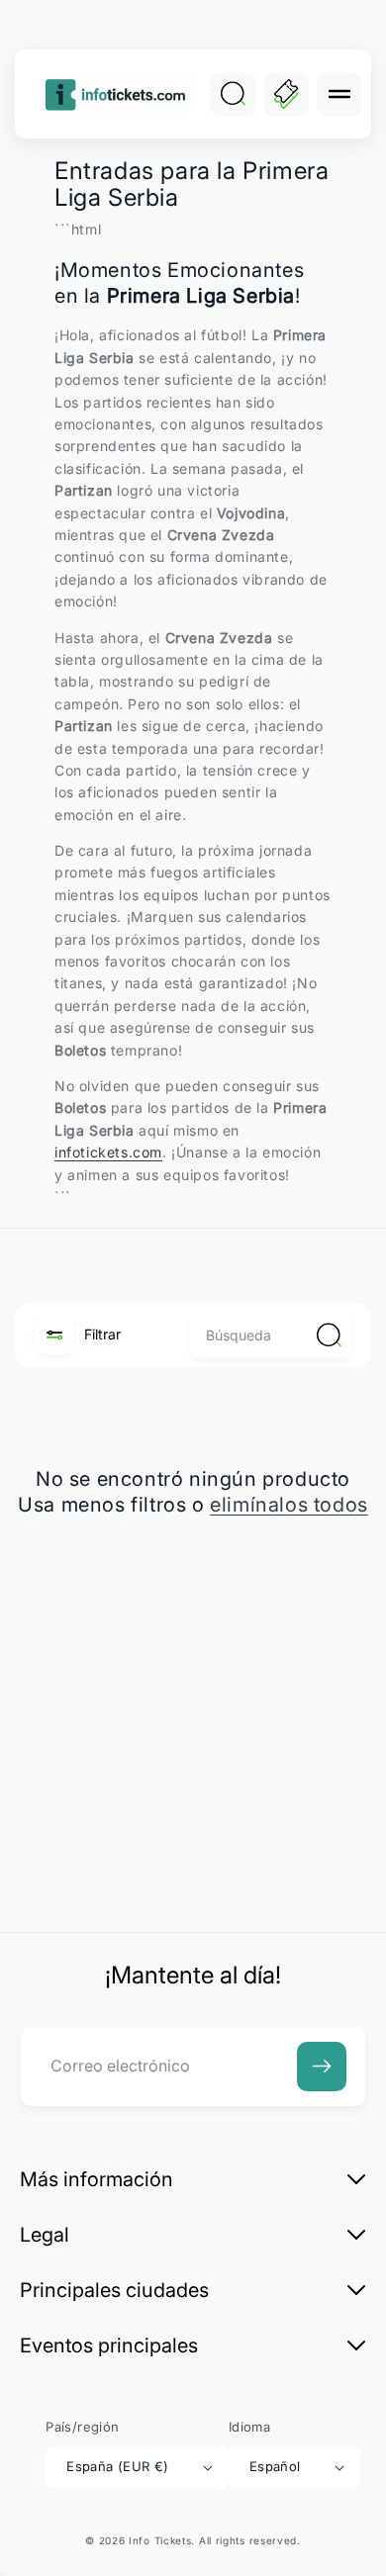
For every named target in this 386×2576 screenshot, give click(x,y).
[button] (339, 94)
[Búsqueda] (233, 94)
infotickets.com (108, 1152)
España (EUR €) (118, 2466)
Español (275, 2466)
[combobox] (271, 1335)
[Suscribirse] (322, 2067)
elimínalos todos (289, 1505)
